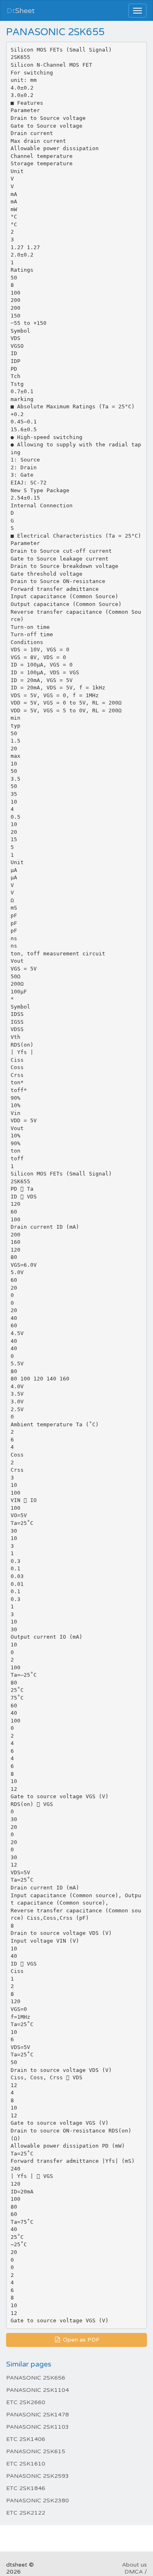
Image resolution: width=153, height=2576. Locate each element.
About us (134, 2565)
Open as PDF (80, 2340)
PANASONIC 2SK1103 (38, 2427)
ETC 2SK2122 (26, 2513)
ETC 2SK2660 (26, 2402)
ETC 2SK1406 (26, 2439)
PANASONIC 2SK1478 (38, 2415)
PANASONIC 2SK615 (36, 2451)
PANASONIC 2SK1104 (38, 2390)
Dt (21, 11)
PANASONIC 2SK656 (36, 2378)
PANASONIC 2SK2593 (38, 2476)
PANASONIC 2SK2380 (38, 2501)
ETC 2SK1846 (26, 2488)
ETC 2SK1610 (26, 2464)
